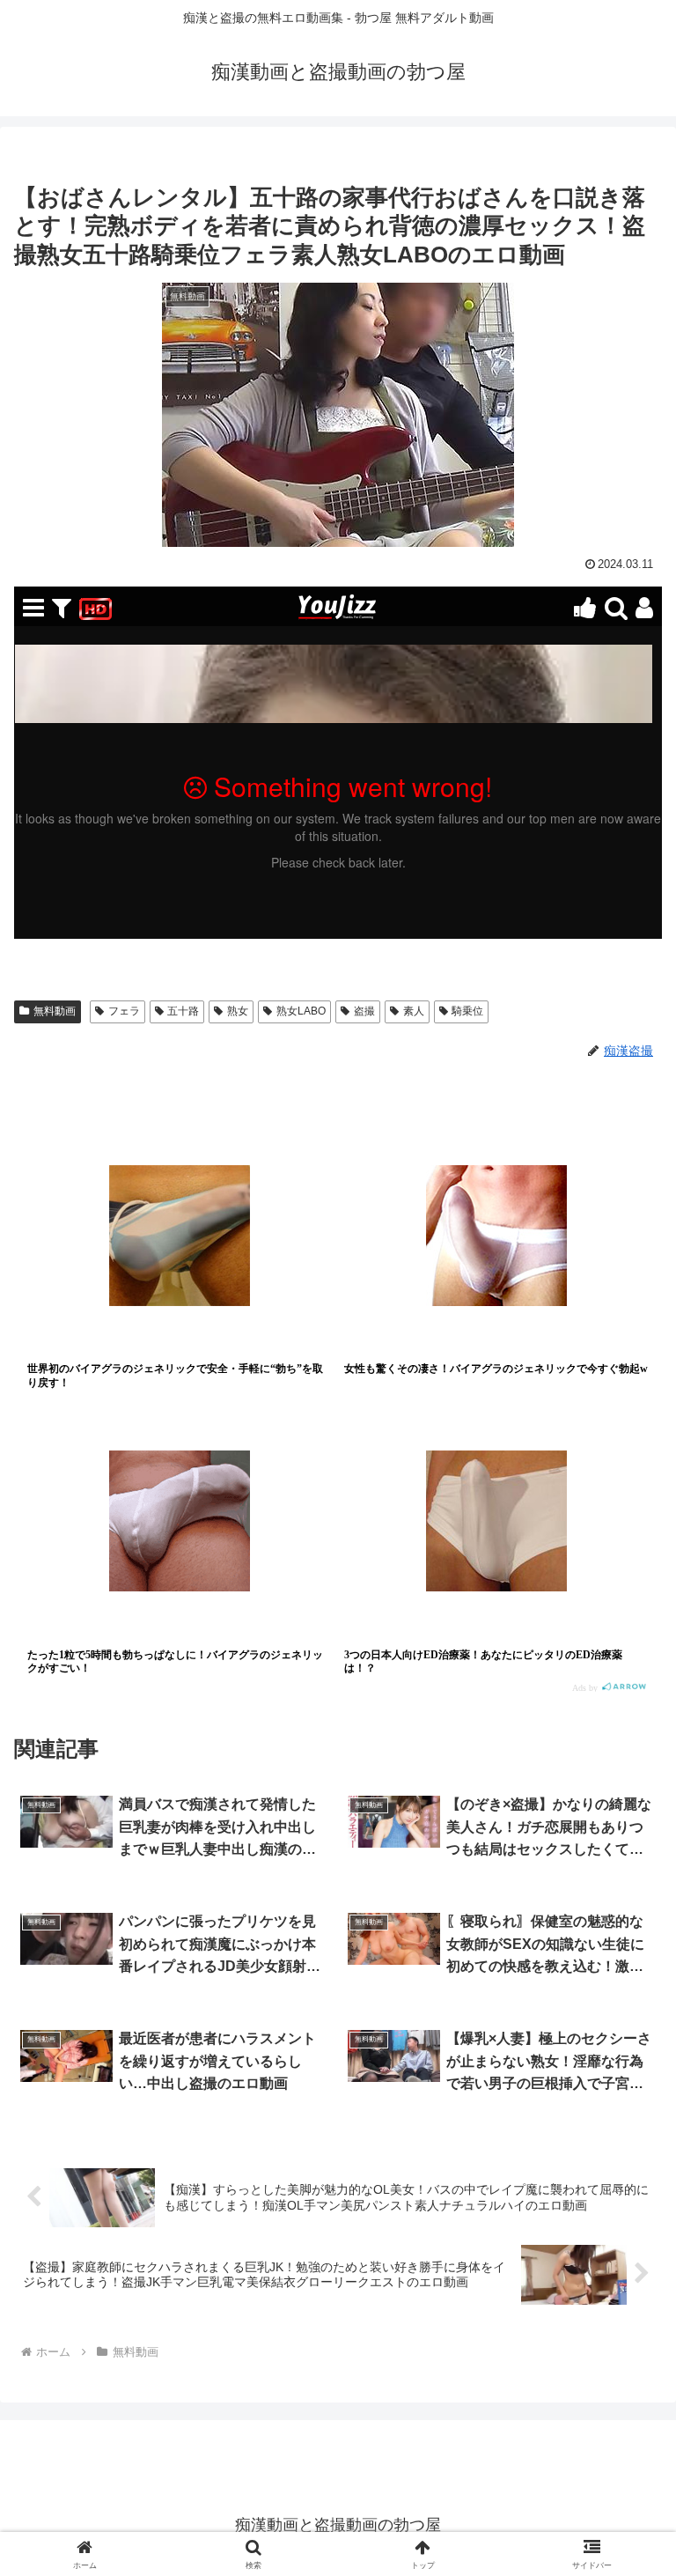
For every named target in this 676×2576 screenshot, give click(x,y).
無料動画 (55, 1011)
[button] (625, 2332)
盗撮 (364, 1011)
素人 (414, 1011)
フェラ (124, 1011)
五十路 (183, 1011)
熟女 (238, 1011)
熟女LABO (301, 1011)
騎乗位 (467, 1011)
